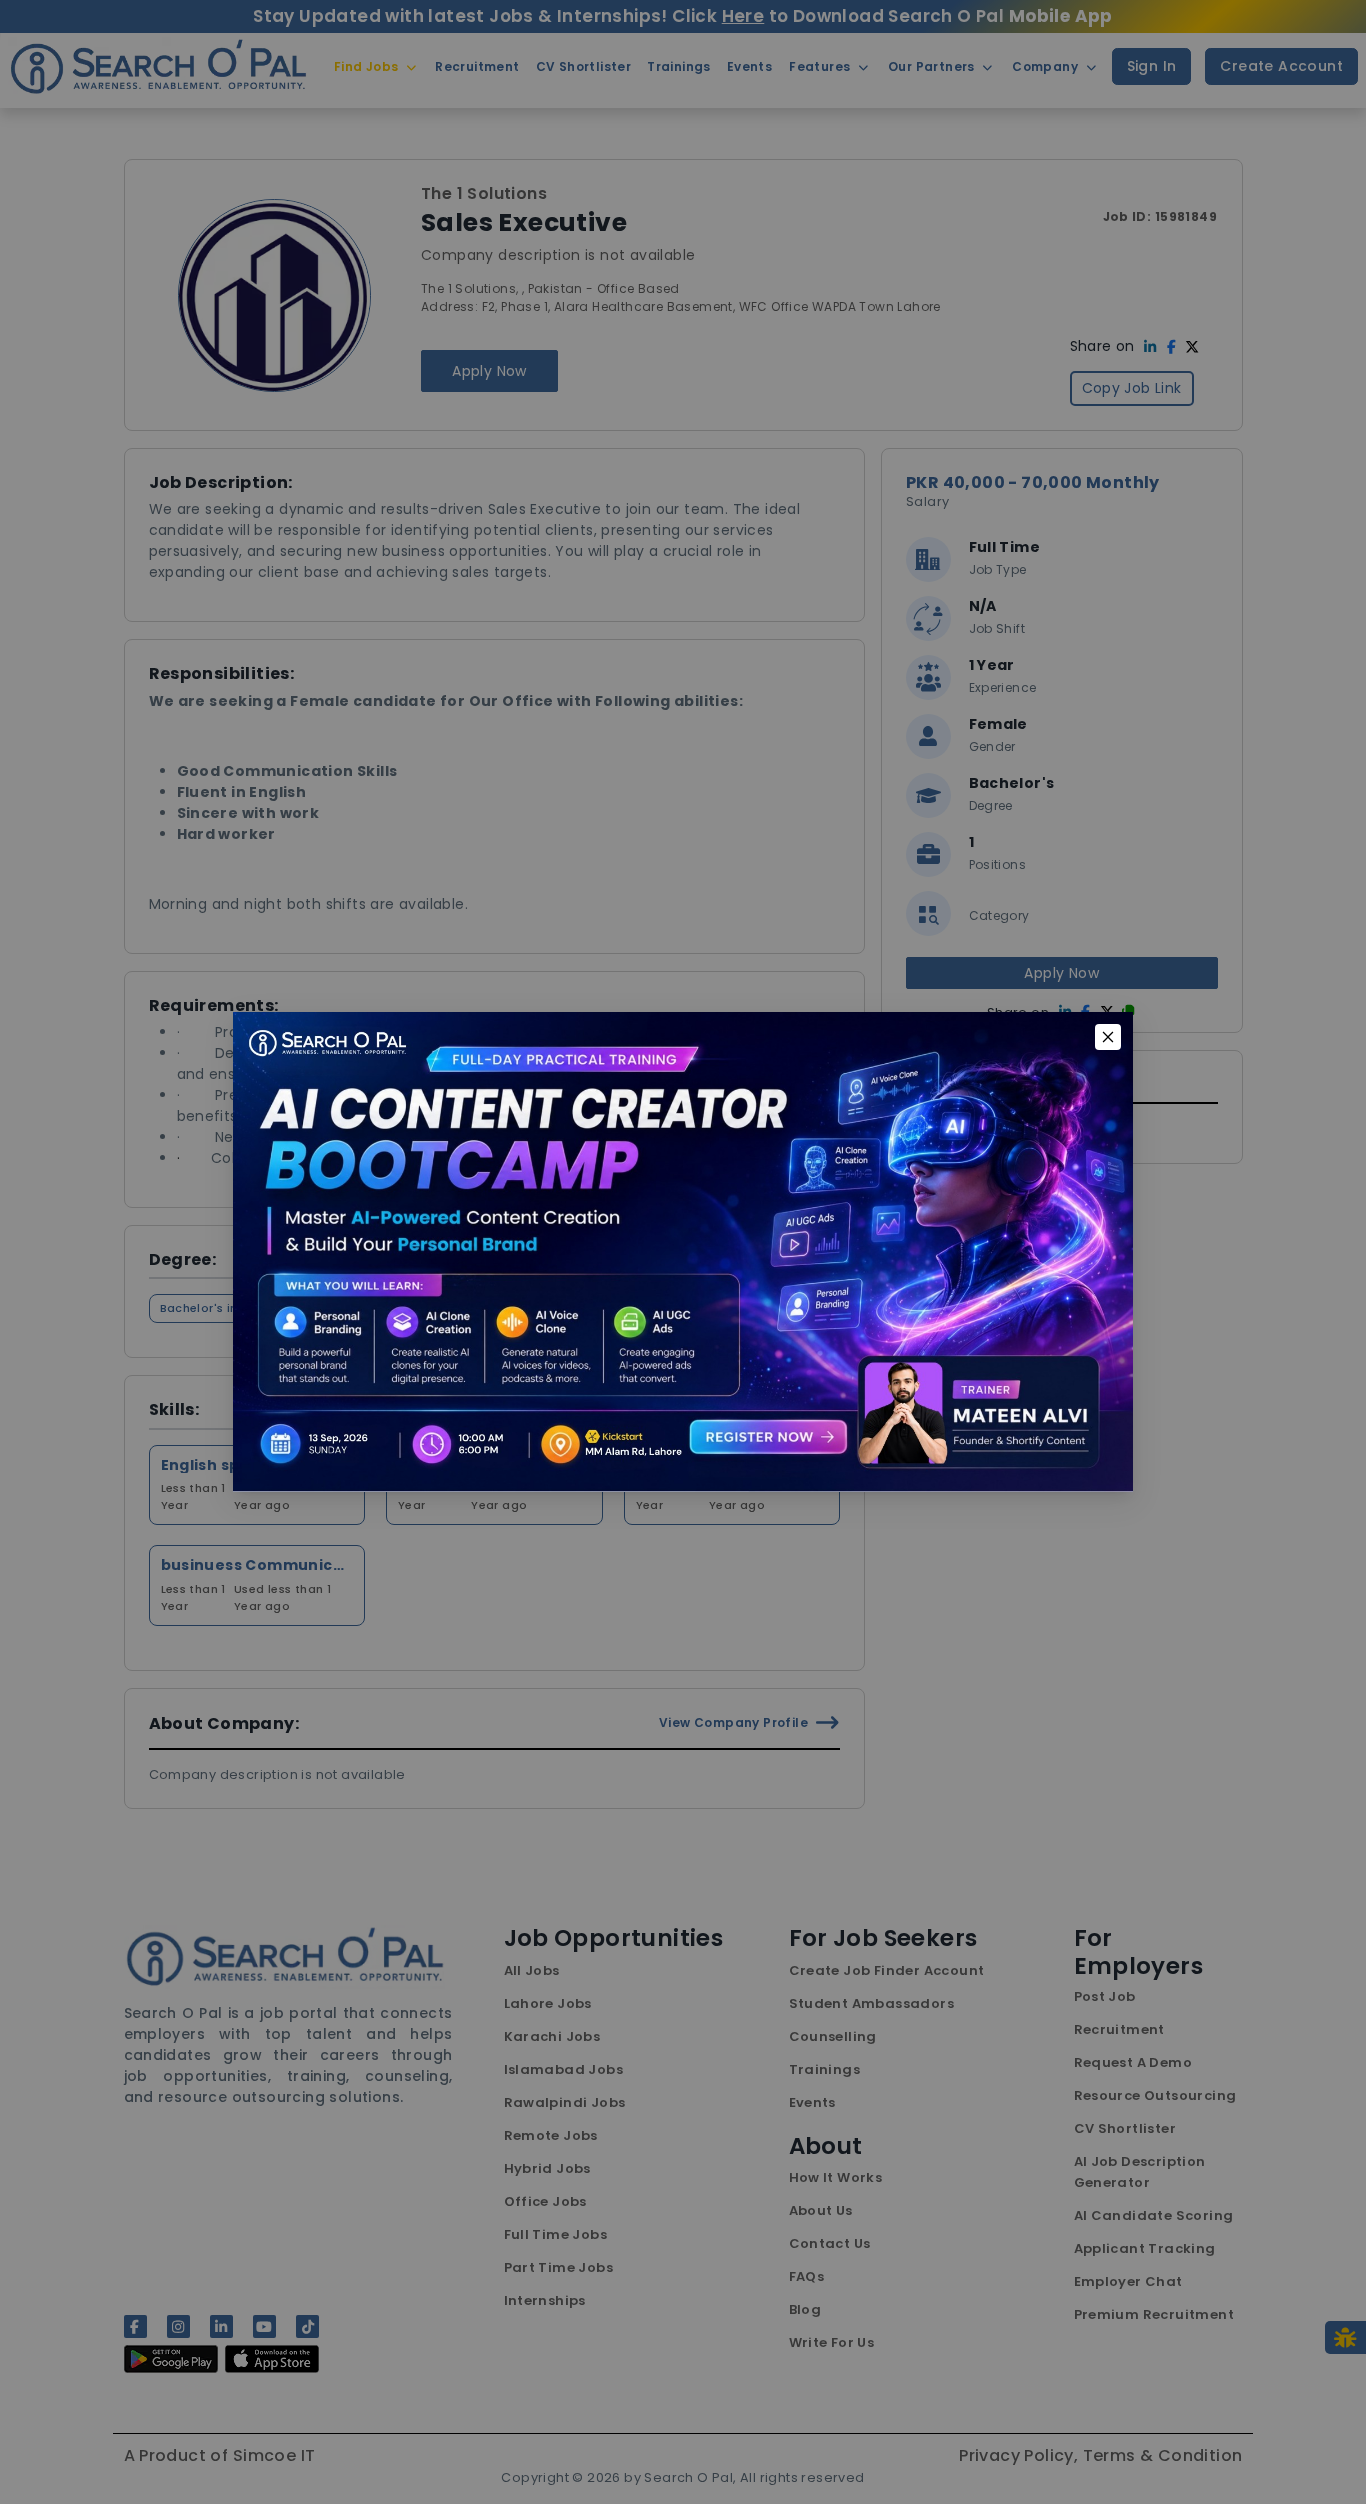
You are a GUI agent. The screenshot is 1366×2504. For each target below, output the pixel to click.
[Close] (1108, 1037)
